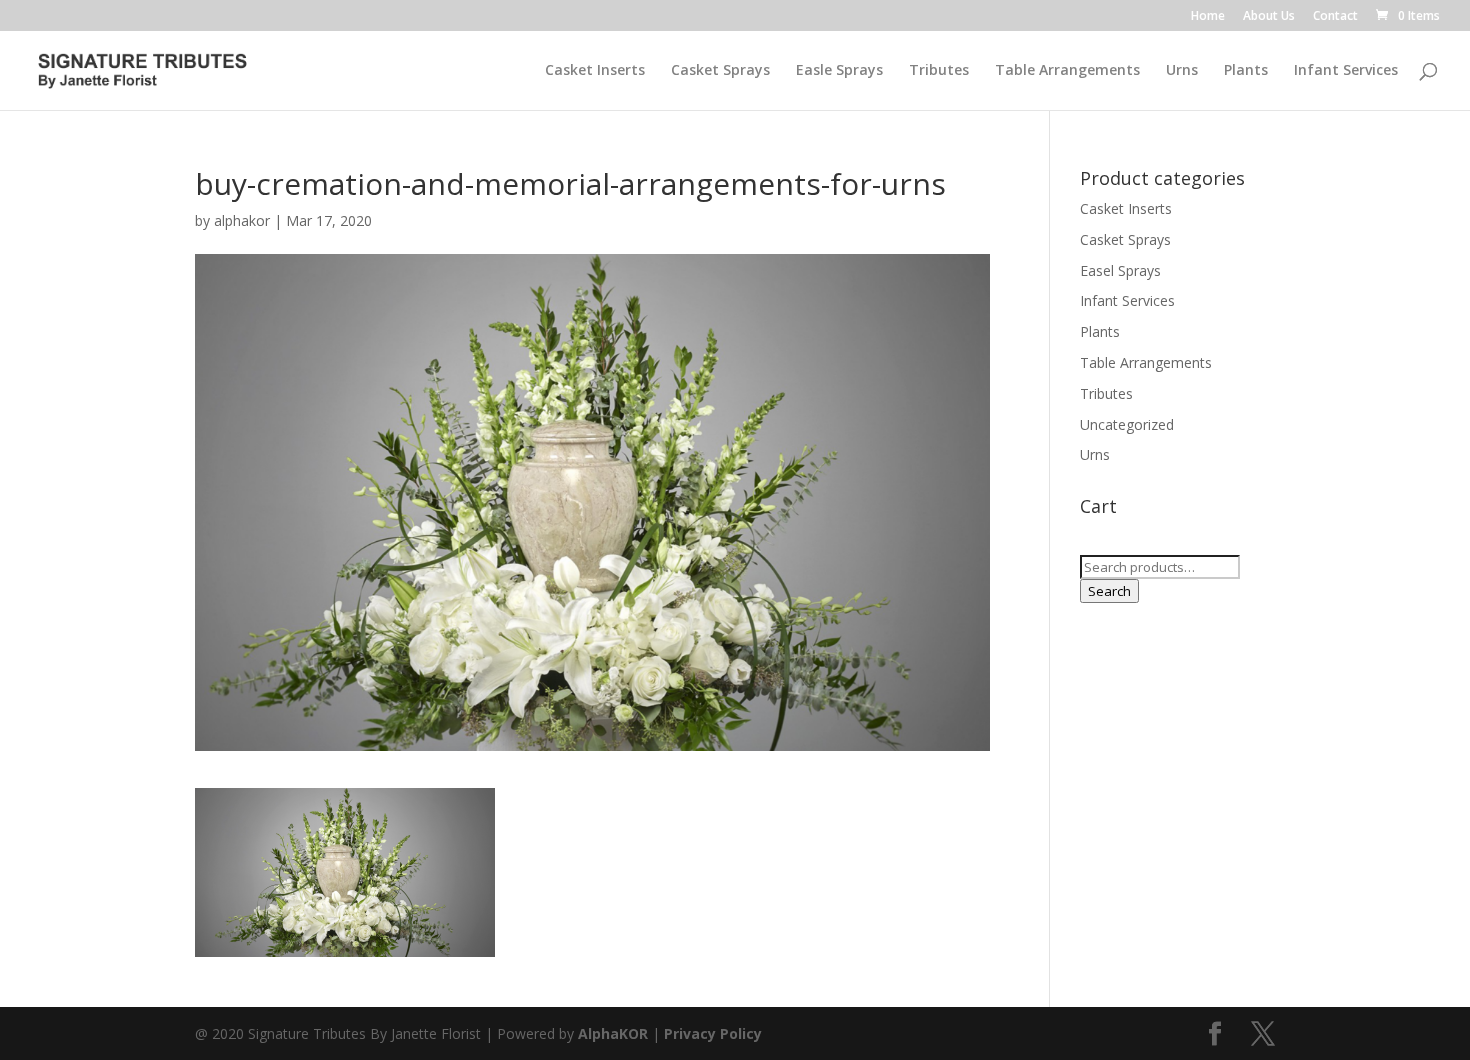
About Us (1269, 17)
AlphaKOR (613, 1033)
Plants (1246, 71)
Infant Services (1346, 71)
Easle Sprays (839, 71)
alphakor (242, 220)
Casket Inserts (595, 71)
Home (1208, 17)
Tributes (939, 71)
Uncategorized (1127, 424)
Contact (1335, 17)
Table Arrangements (1067, 71)
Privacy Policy (713, 1033)
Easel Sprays (1120, 270)
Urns (1182, 71)
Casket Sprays (720, 71)
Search (1109, 591)
